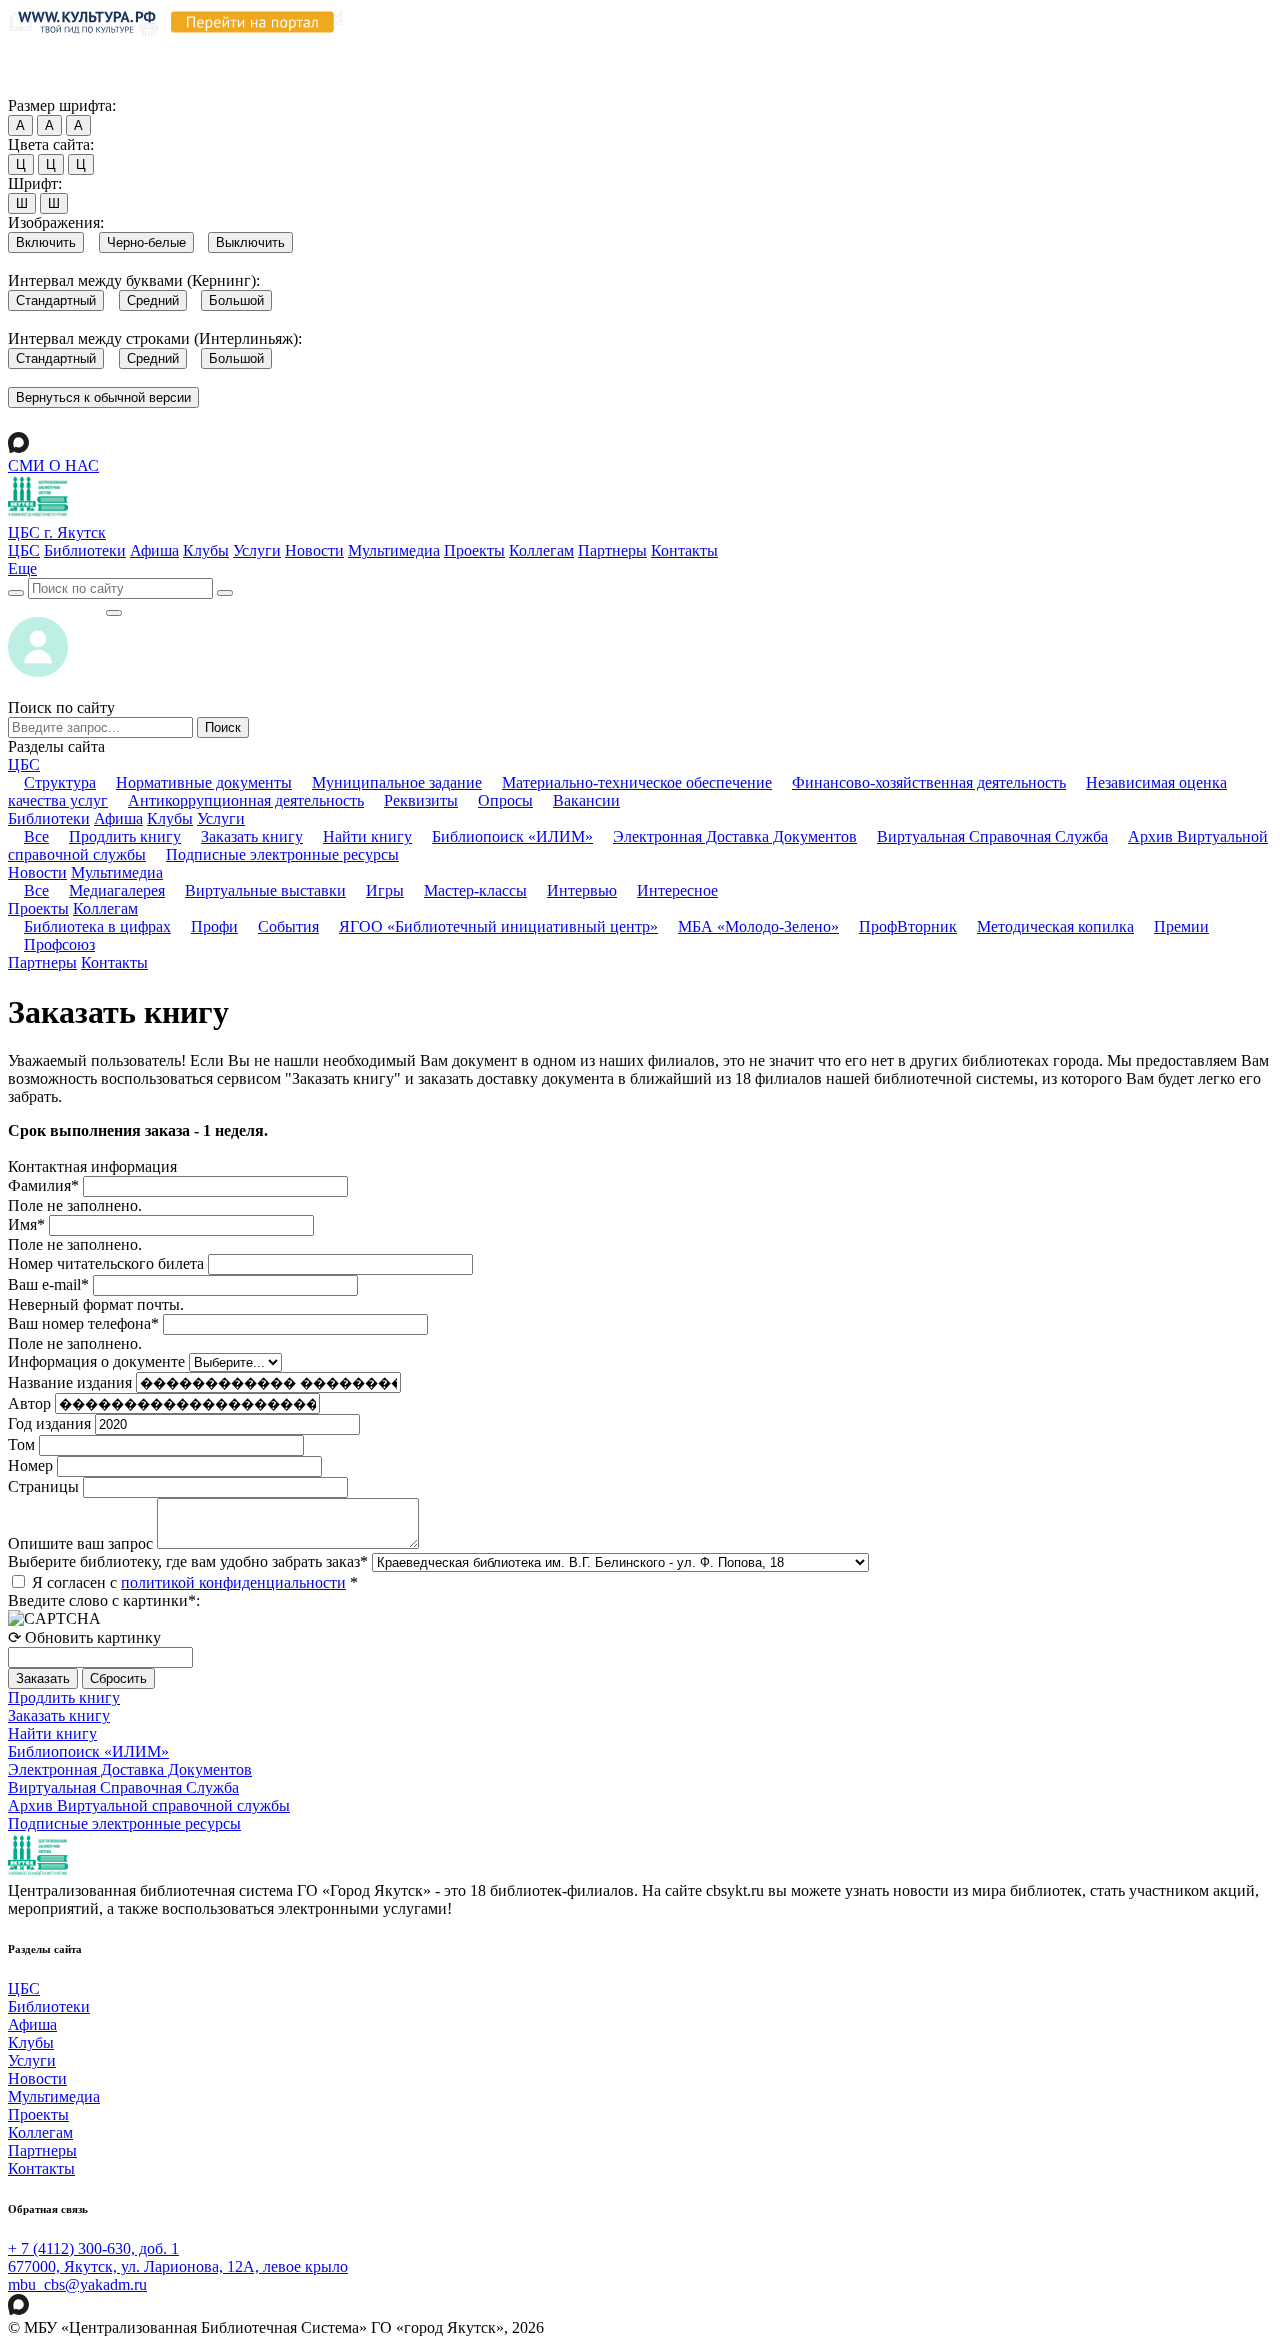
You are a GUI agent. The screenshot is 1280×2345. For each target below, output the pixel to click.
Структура (60, 782)
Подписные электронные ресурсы (282, 854)
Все (36, 836)
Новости (314, 550)
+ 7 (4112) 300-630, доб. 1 (93, 2248)
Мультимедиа (394, 550)
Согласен (44, 86)
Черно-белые (146, 242)
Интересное (677, 890)
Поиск (223, 727)
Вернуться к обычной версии (103, 397)
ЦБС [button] (24, 764)
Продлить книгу (125, 836)
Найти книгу (367, 836)
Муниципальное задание (397, 782)
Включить (46, 242)
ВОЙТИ (56, 607)
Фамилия (43, 1185)
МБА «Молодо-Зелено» (758, 926)
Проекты (474, 550)
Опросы (505, 800)
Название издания (70, 1382)
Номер (30, 1465)
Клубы (206, 550)
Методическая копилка (1055, 926)
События (288, 926)
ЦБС (24, 550)
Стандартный (56, 300)
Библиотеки (85, 550)
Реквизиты (421, 800)
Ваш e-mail (48, 1284)
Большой (236, 300)
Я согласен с (195, 1582)
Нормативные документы (204, 782)
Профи (214, 926)
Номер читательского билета (106, 1263)
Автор (29, 1403)
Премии (1181, 926)
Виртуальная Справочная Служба (992, 836)
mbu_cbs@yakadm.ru (77, 2284)
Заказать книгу (252, 836)
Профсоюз (59, 944)
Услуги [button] (221, 818)
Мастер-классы (475, 890)
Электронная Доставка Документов (735, 836)
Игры (385, 890)
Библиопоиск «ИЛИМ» (512, 836)
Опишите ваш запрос (80, 1543)
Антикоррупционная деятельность (246, 800)
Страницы (43, 1486)
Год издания (49, 1423)
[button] (22, 568)
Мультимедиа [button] (117, 872)
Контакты (684, 550)
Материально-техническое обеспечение (637, 782)
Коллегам (541, 550)
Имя (26, 1224)
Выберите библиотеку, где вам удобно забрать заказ (188, 1561)
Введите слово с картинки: (104, 1600)
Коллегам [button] (105, 908)
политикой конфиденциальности (233, 1582)
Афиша (154, 550)
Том (21, 1444)
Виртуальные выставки (265, 890)
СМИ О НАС (53, 465)
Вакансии (586, 800)
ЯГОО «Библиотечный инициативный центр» (498, 926)
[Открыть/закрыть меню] (114, 613)
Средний (153, 300)
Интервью (582, 890)
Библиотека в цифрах (97, 926)
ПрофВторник (908, 926)
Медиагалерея (117, 890)
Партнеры (612, 550)
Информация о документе (96, 1361)
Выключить (250, 242)
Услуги (257, 550)
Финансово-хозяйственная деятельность (929, 782)
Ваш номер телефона (83, 1323)
